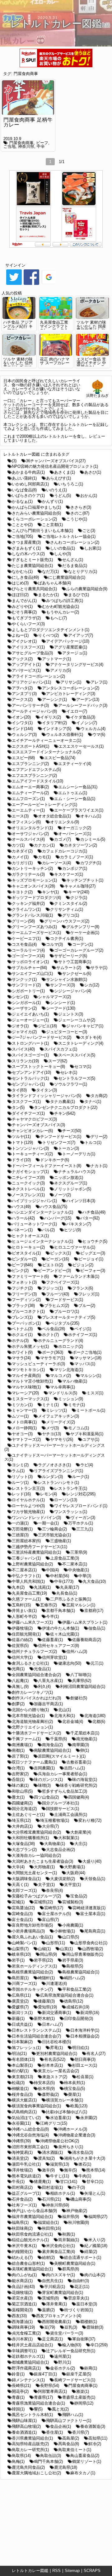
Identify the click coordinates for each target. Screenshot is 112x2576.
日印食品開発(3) (79, 2018)
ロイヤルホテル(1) (28, 1500)
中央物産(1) (79, 1570)
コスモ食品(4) (24, 944)
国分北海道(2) (24, 1809)
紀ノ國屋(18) (96, 2246)
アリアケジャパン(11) (31, 682)
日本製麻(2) (22, 2042)
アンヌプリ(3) (24, 694)
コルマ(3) (54, 944)
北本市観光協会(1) (28, 1716)
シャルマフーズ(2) (54, 997)
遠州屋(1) (63, 2356)
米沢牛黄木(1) (24, 2246)
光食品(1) (42, 1669)
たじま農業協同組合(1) (32, 566)
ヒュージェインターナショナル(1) (42, 1241)
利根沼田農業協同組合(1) (83, 1686)
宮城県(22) (43, 1902)
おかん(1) (89, 496)
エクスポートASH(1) (30, 746)
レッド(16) (21, 1494)
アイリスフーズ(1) (28, 647)
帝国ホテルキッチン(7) (32, 1989)
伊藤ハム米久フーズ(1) (32, 1622)
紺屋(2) (91, 2252)
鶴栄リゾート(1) (87, 2461)
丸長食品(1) (67, 1593)
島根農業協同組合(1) (81, 1972)
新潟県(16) (90, 2013)
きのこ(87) (80, 513)
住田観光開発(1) (26, 1634)
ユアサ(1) (91, 1439)
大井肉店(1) (22, 1826)
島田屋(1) (20, 1978)
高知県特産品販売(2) (30, 2444)
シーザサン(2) (24, 1008)
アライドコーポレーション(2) (38, 676)
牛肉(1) (85, 2176)
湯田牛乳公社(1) (26, 2164)
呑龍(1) (18, 1779)
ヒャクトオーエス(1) (30, 1236)
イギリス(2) (51, 717)
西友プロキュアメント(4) (59, 2316)
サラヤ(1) (99, 968)
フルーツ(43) (58, 1294)
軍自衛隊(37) (84, 2339)
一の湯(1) (20, 1523)
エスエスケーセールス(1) (81, 746)
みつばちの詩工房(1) (65, 601)
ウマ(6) (99, 735)
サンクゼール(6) (77, 974)
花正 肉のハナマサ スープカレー (55, 361)
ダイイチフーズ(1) (28, 1113)
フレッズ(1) (89, 1294)
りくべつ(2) (48, 635)
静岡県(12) (84, 2403)
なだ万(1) (50, 571)
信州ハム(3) (77, 1651)
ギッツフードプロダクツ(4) (36, 898)
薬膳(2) (48, 2310)
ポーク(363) (53, 1352)
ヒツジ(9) (72, 1230)
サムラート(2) (69, 968)
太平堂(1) (72, 1885)
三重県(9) (79, 1552)
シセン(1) (20, 997)
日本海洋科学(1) (85, 2030)
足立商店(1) (52, 2339)
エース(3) (20, 816)
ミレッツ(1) (56, 1410)
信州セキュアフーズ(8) (58, 1646)
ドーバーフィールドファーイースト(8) (47, 1166)
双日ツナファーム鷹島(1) (34, 1762)
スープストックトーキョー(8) (38, 1067)
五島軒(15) (21, 1605)
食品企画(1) (61, 2426)
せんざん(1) (73, 560)
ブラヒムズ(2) (57, 1306)
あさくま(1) (65, 472)
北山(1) (65, 1710)
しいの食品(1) (63, 548)
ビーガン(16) (58, 1259)
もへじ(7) (58, 618)
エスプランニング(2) (30, 764)
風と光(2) (60, 2409)
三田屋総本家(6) (26, 1541)
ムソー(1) (20, 1416)
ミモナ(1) (77, 1405)
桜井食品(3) (22, 2094)
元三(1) (97, 1663)
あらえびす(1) (58, 478)
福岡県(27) (98, 2217)
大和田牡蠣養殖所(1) (30, 1838)
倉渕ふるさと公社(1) (30, 1663)
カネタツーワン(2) (81, 845)
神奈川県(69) (58, 2205)
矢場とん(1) (95, 2193)
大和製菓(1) (69, 1838)
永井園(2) (89, 2118)
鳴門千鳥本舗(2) (48, 2461)
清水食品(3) (83, 2152)
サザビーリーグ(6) (71, 956)
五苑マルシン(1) (81, 1605)
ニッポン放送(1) (69, 1177)
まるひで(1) (79, 595)
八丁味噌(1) (81, 1675)
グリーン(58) (23, 921)
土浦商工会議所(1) (71, 1815)
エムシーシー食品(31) (78, 787)
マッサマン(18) (88, 1358)
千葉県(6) (58, 1739)
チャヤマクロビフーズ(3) (34, 1119)
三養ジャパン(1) (26, 1558)
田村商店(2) (22, 2187)
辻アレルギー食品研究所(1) (71, 2351)
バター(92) (90, 1218)
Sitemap (72, 2571)
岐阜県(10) (21, 1954)
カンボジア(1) (75, 868)
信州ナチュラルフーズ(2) (34, 1651)
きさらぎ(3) (81, 507)
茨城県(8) (50, 2298)
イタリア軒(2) (54, 723)
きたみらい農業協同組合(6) (36, 513)
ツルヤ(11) (21, 1137)
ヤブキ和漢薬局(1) (87, 1434)
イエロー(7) (77, 711)
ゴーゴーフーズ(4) (28, 956)
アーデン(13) (88, 699)
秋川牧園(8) (79, 2222)
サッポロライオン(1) (30, 962)
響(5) (38, 2409)
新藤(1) (18, 2018)
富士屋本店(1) (93, 1914)
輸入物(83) (72, 2345)
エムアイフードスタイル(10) (37, 781)
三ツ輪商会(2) (54, 1529)
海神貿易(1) (22, 2152)
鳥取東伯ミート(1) (75, 2450)
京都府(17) (94, 1611)
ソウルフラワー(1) (71, 1084)
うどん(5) (63, 496)
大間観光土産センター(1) (34, 1873)
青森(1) (18, 2397)
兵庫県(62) (82, 1681)
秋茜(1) (69, 2234)
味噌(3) (44, 1785)
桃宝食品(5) (75, 2089)
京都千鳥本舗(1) (61, 1611)
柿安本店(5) (44, 2083)
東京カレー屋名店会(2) (58, 2071)
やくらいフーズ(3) (28, 624)
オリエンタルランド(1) (32, 828)
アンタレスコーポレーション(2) (71, 688)
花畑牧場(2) (22, 2293)
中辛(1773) (64, 1581)
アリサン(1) (71, 682)
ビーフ (42, 143)
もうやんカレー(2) (63, 612)
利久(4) (44, 1686)
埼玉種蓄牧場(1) (55, 1820)
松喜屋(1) (85, 2077)
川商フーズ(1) (24, 1983)
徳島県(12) (74, 2001)
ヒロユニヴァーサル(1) (75, 1247)
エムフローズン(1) (28, 799)
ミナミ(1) (50, 1405)
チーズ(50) (72, 1131)
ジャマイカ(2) (24, 1032)
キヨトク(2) (22, 892)
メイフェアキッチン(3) (58, 1416)
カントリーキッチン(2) (32, 868)
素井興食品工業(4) (58, 2252)
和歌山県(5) (22, 1791)
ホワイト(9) (22, 1352)
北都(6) (99, 1722)
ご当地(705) (22, 536)
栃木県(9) (46, 2089)
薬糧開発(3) (22, 2310)
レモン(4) (49, 1494)
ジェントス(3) (71, 1014)
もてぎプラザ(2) (26, 618)
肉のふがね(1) (24, 2275)
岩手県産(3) (73, 1960)
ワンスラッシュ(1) (71, 1512)
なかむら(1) (22, 571)
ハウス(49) (21, 1207)
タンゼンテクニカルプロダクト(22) (66, 1107)
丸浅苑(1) (42, 1587)
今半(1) (52, 1616)
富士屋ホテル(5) (56, 1914)
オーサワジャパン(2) (30, 834)
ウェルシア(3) (24, 735)
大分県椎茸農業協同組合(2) (36, 1832)
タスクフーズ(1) (26, 1102)
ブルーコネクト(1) (28, 1311)
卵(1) (85, 1750)
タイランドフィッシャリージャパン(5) (47, 1096)
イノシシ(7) (87, 723)
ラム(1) (18, 1471)
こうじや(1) (77, 519)
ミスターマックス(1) (30, 1399)
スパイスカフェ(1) (61, 1049)
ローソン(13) (66, 1500)
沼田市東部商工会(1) (30, 2147)
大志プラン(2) (24, 1850)
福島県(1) (20, 2222)
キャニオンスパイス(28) (33, 886)
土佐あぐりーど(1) (28, 1815)
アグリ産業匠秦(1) (71, 647)
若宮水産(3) (22, 2298)
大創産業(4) (81, 1832)
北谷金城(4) (73, 1722)
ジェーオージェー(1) (30, 1020)
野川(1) (65, 2362)
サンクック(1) (24, 979)
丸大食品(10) (94, 1581)
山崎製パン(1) (24, 1943)
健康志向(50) (70, 1663)
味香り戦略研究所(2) (79, 1785)
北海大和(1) (65, 1716)
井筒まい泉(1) (24, 1611)
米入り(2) (97, 2240)
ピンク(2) (20, 1270)
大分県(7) (50, 1826)
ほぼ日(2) (20, 595)
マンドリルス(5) (63, 1393)
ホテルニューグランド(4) (61, 1341)
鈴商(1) (91, 2368)
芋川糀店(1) (55, 2287)
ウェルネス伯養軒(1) (65, 735)
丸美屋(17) (70, 1587)
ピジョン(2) (83, 1265)
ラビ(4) (87, 1465)
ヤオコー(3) (22, 1434)
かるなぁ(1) (22, 501)
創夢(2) (18, 1704)
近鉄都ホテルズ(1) (28, 2356)
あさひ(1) (93, 472)
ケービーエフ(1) (26, 938)
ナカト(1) (99, 1166)
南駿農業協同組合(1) (52, 1750)
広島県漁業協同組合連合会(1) (67, 1995)
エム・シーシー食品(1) (75, 799)
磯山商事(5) (81, 2199)
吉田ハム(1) (75, 1768)
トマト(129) (22, 1142)
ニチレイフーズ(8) (28, 1177)
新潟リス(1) (22, 2013)
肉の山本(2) (95, 2275)
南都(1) (18, 1750)
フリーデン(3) (24, 1294)
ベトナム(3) (22, 1329)
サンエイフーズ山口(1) (32, 974)
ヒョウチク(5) (95, 1241)
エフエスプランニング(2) (34, 775)
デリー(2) (99, 1137)
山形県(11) (56, 1943)
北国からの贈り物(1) (30, 1710)
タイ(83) (19, 1090)
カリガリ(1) (22, 863)
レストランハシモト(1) (58, 1483)
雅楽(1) (83, 2391)
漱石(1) (85, 2164)
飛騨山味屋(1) (24, 2421)
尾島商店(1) (95, 1931)
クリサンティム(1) (67, 909)
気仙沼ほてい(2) (26, 2118)
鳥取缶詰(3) (51, 2456)
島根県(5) (75, 1966)
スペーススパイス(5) (77, 1055)
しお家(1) (93, 548)
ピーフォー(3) (93, 1270)
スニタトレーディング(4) (81, 1043)
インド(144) (22, 729)
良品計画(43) (23, 2287)
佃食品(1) (97, 1628)
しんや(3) (63, 554)
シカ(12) (92, 985)
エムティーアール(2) (30, 793)
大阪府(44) (76, 1873)
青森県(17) (43, 2397)
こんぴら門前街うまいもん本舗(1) (42, 531)
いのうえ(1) (56, 490)
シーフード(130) (61, 1008)
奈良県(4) (54, 1890)
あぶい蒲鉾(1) (24, 478)
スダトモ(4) (91, 1037)
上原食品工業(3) (65, 1558)
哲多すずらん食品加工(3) (65, 1791)
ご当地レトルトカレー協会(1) (69, 536)
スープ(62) (58, 1061)
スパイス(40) (23, 1049)
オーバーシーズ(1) (75, 834)
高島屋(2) (71, 2438)
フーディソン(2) (26, 1300)
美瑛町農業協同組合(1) (32, 2269)
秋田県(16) (51, 2228)
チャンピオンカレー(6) (32, 1131)
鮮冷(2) (95, 2444)
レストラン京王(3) (28, 1488)
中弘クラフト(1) (26, 1576)
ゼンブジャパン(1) (28, 1084)
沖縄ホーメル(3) (73, 2129)
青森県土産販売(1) (79, 2397)
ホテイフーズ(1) (83, 1335)
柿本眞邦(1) (75, 2083)
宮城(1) (18, 1902)
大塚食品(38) (23, 1844)
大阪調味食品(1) (26, 1879)
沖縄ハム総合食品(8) (30, 2129)
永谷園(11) (21, 2123)
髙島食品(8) (69, 2444)
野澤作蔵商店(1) (26, 2368)
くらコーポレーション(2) (34, 519)
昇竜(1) (56, 2048)
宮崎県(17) (54, 1908)
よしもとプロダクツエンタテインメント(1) (51, 630)
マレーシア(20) (25, 1393)
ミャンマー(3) (24, 1410)
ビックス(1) (61, 1253)
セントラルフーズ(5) (77, 1078)
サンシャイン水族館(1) (67, 979)
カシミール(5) (93, 839)
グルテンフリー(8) (83, 927)
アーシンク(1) (54, 699)
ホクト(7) (50, 1335)
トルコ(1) (93, 1142)
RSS (56, 2571)
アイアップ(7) (81, 635)
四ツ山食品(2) (46, 1797)
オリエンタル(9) (65, 822)
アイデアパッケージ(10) (68, 641)
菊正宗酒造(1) (24, 2304)
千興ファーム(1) (26, 1739)
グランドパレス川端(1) (32, 915)
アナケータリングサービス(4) (77, 664)
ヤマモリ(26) (62, 1439)
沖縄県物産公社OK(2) (60, 2141)
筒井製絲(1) (69, 2240)
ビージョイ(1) (91, 1259)
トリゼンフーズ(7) (59, 1142)
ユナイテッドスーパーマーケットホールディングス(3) (55, 1447)
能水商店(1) (22, 2281)
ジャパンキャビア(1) (85, 1026)
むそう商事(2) (24, 612)
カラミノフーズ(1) (77, 857)
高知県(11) (98, 2438)
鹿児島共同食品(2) (28, 2467)
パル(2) (48, 1230)
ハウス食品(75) (54, 1207)
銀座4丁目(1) (45, 2374)
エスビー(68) (23, 758)
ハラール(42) (23, 1218)
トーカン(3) (69, 1148)
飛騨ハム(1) (73, 2415)
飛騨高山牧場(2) (26, 2426)
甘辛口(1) (95, 2182)
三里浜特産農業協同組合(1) (36, 1552)
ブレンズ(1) (22, 1317)
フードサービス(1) (67, 1300)
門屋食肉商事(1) (83, 2386)
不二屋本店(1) (24, 1570)
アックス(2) (22, 659)
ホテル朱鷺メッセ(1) (30, 1346)
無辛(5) (70, 2170)
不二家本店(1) (75, 1564)
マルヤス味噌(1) (26, 1387)
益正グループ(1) (26, 2193)
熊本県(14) (96, 2170)
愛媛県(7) (20, 2007)
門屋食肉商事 (26, 74)
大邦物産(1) (44, 1867)
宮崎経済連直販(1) (89, 1908)
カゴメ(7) (63, 839)
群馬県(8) (71, 2269)
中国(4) (52, 1570)
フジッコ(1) (52, 1288)
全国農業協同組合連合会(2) (36, 1675)
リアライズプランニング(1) (58, 1471)
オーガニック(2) (77, 828)
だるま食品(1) (75, 566)
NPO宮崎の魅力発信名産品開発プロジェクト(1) (55, 466)
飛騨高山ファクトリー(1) (69, 2421)
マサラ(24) (21, 1358)
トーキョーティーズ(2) (32, 1154)
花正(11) (82, 2287)
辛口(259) (99, 2345)
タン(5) (18, 1107)
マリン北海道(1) (69, 1370)
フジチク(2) (22, 1288)
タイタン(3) (47, 1090)
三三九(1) (85, 1529)
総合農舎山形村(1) (28, 2263)
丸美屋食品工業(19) (29, 1593)
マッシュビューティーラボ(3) (38, 1364)
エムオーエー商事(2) (30, 787)
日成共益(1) (22, 2024)
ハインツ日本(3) (81, 1201)
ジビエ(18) (47, 1026)
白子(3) (79, 2187)
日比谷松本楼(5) (56, 2042)
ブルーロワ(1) (67, 1311)
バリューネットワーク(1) (34, 1224)
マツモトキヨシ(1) (28, 1370)
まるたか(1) (48, 595)
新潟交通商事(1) (56, 2013)
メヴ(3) (52, 1428)
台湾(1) (18, 1768)
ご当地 (9, 146)
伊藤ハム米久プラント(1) (85, 1622)
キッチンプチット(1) (85, 880)
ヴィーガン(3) (83, 1518)
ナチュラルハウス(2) (77, 1172)
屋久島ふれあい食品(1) (32, 1937)
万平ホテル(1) (81, 1523)
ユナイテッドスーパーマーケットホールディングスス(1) (55, 1457)
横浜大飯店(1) (24, 2100)
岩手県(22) (43, 1960)
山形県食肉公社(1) (91, 1943)
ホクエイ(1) (22, 1335)
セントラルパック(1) (30, 1078)
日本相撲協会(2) (85, 2036)
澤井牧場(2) (22, 2170)
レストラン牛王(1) (71, 1488)
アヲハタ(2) (22, 688)
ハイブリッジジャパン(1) (34, 1201)
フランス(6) (83, 1288)
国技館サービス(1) (63, 1809)
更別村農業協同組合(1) (57, 2054)
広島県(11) (21, 1995)
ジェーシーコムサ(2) (77, 1020)
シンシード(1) (63, 1003)
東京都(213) (22, 2077)
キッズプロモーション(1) (34, 880)
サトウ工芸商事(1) (75, 962)
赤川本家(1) (22, 2339)
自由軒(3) (81, 2281)
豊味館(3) (95, 2327)
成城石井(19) (78, 2007)
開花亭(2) (20, 2391)
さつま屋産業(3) (26, 542)
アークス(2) (22, 699)
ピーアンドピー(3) (54, 1270)
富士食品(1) (22, 1920)
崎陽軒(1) (46, 1978)
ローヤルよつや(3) (28, 1506)
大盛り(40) (92, 1861)
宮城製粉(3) (73, 1902)
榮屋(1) (75, 2094)
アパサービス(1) (26, 670)
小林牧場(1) (65, 1931)
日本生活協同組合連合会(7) (36, 2036)
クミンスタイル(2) (71, 903)
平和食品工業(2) (77, 1989)
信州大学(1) (22, 1657)
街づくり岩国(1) (79, 2310)
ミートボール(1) (91, 1410)
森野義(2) (50, 2094)
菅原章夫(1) (79, 2298)
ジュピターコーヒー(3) (67, 1032)
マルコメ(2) (61, 1376)
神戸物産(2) (77, 2211)
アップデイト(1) (26, 664)
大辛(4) (18, 1867)
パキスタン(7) (79, 1224)
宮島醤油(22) (23, 1908)
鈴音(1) (18, 2374)
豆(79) (50, 2327)
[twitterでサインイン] (14, 284)
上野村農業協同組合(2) (32, 1564)
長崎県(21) (21, 2386)
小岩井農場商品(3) (28, 1931)
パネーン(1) (22, 1230)
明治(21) (19, 2054)
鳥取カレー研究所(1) (30, 2450)
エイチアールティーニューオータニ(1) (47, 740)
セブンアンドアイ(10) (31, 1072)
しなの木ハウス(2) (28, 554)
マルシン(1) (91, 1376)
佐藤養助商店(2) (87, 1640)
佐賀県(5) (20, 1646)
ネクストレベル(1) (28, 1189)
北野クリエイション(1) (32, 1727)
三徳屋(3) (20, 1535)
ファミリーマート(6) (30, 1276)
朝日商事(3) (85, 2059)
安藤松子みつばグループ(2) (36, 1896)
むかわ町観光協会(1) (61, 606)
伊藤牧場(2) (22, 1628)
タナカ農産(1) (63, 1102)
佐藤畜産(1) (52, 1640)
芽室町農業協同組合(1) (63, 2293)
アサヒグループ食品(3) (32, 653)
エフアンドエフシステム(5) (36, 770)
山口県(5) (71, 1937)
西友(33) (19, 2316)
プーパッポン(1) (26, 1323)
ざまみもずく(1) (26, 548)
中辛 (41, 146)
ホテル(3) (20, 1341)
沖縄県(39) (21, 2141)
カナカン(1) (44, 845)
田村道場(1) (52, 2187)
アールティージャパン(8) (34, 711)
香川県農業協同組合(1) (32, 2438)
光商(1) (18, 1669)
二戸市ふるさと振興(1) (71, 1599)
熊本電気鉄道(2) (26, 2176)
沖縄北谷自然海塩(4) (30, 2135)
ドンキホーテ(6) (55, 1160)
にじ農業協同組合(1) (67, 577)
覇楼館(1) (89, 2322)
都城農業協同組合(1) (30, 2362)
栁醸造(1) (20, 2089)
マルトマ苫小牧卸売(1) (32, 1381)
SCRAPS (92, 2571)
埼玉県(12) (21, 1820)
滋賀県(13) (60, 2164)
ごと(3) (89, 531)
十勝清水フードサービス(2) (36, 1733)
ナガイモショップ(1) (30, 1172)
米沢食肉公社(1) (61, 2246)
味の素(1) (20, 1785)
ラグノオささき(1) (54, 1465)
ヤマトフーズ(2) (26, 1439)
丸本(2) (18, 1587)
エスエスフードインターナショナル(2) (47, 752)
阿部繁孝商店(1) (52, 2391)
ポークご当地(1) (87, 1352)
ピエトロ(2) (53, 1265)
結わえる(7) (22, 2257)
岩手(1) (18, 1960)
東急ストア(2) (55, 2077)
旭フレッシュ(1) (26, 2048)
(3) (14, 461)
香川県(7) (81, 2432)
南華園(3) (81, 1745)
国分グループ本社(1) (61, 1803)
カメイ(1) (20, 857)
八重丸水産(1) (50, 1681)
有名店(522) (55, 2059)
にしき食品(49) (25, 577)
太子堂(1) (46, 1885)
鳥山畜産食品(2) (85, 2456)
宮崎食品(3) (22, 1914)
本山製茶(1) (22, 2065)
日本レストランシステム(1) (36, 2030)
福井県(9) (71, 2217)
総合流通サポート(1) (83, 2257)
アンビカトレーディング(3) (71, 694)
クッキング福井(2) (28, 903)
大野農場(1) (75, 1867)
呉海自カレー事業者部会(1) (63, 1774)
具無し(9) (20, 1686)
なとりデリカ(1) (83, 571)
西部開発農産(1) (56, 2322)
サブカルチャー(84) (29, 968)
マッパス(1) (85, 1364)
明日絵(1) (81, 2048)
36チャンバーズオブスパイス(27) (56, 461)
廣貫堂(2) (20, 2001)
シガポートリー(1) (28, 991)
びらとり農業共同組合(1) (34, 589)
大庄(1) (81, 1844)
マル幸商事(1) (63, 1387)
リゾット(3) (22, 1477)
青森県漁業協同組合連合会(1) (38, 2403)
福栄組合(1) (48, 2222)
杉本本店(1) (52, 2065)
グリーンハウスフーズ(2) (67, 921)
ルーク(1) (81, 1477)
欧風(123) (79, 2106)
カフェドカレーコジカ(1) (65, 851)
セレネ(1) (69, 1072)
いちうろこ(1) (71, 484)
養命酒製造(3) (93, 2426)
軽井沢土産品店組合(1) (32, 2345)
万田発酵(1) (22, 1529)
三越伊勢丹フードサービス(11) (40, 1547)
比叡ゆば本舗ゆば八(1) (67, 2112)
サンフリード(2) (26, 985)
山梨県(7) (20, 1949)
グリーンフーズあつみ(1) (34, 927)
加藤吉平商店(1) (48, 1704)
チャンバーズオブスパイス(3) (38, 1125)
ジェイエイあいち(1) (30, 1014)
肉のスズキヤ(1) (61, 2275)
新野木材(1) (44, 2018)
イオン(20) (21, 717)
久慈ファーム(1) (26, 1599)
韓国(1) (18, 2409)
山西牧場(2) (93, 1949)
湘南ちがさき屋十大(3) (85, 2158)
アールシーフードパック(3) (83, 705)
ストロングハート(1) (30, 1043)
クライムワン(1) (26, 909)
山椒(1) (44, 1949)
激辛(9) (48, 2170)
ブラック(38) (23, 1306)
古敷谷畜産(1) (79, 1762)
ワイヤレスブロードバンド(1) (81, 1506)
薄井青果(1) (56, 2304)
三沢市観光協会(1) (54, 1535)
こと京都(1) (52, 525)
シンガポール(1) (26, 1003)
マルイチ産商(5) (26, 1376)
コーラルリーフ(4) (28, 950)
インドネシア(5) (57, 729)
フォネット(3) (24, 1282)
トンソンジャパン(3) (30, 1148)
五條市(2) (49, 1605)
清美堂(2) (20, 2158)
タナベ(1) (93, 1102)
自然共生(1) (52, 2281)
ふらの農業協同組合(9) (87, 589)
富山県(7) (50, 1920)
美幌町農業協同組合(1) (75, 2263)
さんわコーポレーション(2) (75, 542)
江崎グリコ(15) (54, 2123)
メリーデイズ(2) (61, 1422)
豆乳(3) (71, 2327)
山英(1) (66, 1949)
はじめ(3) (20, 583)
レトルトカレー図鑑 (30, 2571)
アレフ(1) (99, 682)
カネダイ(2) (22, 851)
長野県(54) (50, 2386)
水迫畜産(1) (61, 2118)
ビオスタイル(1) (26, 1253)
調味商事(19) (23, 2327)
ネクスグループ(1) (71, 1183)
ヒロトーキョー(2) (28, 1247)
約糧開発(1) (22, 2252)
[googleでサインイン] (49, 284)
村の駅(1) (20, 2071)
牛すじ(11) (60, 2176)
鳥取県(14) (21, 2456)
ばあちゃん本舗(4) (54, 583)
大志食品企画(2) (61, 1850)
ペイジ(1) (83, 1329)
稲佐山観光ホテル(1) (30, 2240)
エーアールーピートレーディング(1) (44, 805)
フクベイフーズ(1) (63, 1282)
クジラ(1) (79, 898)
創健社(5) (79, 1698)
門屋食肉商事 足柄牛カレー (28, 122)
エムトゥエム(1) (73, 793)
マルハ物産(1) (75, 1381)
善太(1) (18, 1797)
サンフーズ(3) (63, 985)
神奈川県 (26, 146)
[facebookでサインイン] (31, 284)
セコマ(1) (83, 1067)
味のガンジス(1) (48, 1779)
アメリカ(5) (61, 670)
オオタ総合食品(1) (54, 816)
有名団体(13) (23, 2059)
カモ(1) (44, 857)
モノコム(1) (79, 1428)
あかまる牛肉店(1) (28, 472)
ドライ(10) (21, 1160)
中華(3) (85, 1576)
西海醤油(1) (22, 2322)
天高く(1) (20, 1885)
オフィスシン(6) (26, 822)
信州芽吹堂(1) (54, 1657)
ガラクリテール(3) (28, 874)
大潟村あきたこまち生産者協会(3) (42, 1861)
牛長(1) (18, 2182)
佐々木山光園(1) (65, 1634)
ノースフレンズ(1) (28, 1195)
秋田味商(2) (22, 2228)
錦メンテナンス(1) (28, 2380)
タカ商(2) (99, 1096)
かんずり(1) (52, 501)
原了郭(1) (20, 1756)
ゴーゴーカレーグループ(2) (79, 950)
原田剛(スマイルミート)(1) (62, 1756)
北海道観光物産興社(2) (32, 1722)
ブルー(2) (87, 1306)
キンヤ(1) (50, 892)
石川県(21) (51, 2199)
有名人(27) (96, 2054)
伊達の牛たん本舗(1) (61, 1628)
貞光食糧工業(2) (26, 2333)
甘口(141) (69, 2182)
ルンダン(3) (52, 1477)
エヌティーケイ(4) (75, 764)
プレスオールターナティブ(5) (69, 1317)
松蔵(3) (18, 2083)
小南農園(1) (73, 1925)
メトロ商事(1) (24, 1422)
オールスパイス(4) (28, 839)
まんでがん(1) (24, 601)
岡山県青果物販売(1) (85, 1954)
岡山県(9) (49, 1954)
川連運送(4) (56, 1983)
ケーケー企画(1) (85, 933)
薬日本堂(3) (87, 2304)
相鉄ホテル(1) (63, 2193)
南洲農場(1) (22, 1745)
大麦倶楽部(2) (63, 1879)
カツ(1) (18, 845)
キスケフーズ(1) (69, 874)
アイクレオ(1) (24, 641)
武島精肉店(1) (24, 2112)
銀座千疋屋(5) (79, 2374)
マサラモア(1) (53, 1358)
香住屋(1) (54, 2432)
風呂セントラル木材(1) (32, 2415)
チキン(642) (65, 1113)
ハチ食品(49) (94, 1212)
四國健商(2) (22, 1803)
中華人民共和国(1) (28, 1581)
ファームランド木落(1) (79, 1276)
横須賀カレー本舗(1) (65, 2100)
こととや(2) (22, 525)
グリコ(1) (71, 915)
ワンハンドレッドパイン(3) (36, 1518)
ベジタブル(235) (65, 1323)
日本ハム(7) (52, 2024)
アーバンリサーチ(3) (30, 705)
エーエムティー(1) (28, 810)
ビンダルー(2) (24, 1259)
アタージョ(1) (75, 653)
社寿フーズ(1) (24, 2205)
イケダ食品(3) (83, 717)
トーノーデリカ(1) (79, 1154)
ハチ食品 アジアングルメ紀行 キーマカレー (18, 326)
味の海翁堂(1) (85, 1779)
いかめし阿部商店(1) (30, 484)
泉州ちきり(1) (71, 2147)
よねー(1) (20, 635)
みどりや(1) (22, 606)
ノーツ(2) (63, 1195)
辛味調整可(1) (24, 2351)
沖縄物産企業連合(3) (77, 2135)
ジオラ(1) (20, 1026)
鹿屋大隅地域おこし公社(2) (36, 2473)
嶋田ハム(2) (75, 1978)
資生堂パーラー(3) (67, 2333)
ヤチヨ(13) (51, 1434)
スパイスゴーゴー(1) (30, 1055)
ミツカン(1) (22, 1405)
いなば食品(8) (24, 490)
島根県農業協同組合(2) (32, 1972)
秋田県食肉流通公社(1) (32, 2234)
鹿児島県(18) (66, 2467)
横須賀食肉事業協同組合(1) (36, 2106)
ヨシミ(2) (20, 1465)
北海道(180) (95, 1716)
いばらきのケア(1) (28, 496)
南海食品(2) (52, 1745)
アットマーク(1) (56, 659)
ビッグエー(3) (93, 1253)
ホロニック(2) (71, 1346)
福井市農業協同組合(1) (32, 2217)
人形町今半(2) (24, 1616)
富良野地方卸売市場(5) (32, 1925)
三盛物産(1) (61, 1541)
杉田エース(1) (85, 2065)
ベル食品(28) (54, 1329)
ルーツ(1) (20, 1483)
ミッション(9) (71, 1399)
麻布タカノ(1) (83, 2473)
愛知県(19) (47, 2007)
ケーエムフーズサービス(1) (36, 933)
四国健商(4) (79, 1797)
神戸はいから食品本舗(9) (34, 2211)
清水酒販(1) (52, 2152)
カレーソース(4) (56, 863)
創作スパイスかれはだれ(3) (36, 1698)
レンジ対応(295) (81, 1494)
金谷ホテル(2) (63, 2368)
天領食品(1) (95, 1879)
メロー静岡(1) (24, 1428)
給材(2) (48, 2257)
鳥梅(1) (18, 2461)
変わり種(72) (90, 1820)
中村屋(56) (60, 1576)
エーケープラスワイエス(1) (79, 810)
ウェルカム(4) (93, 729)
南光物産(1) (87, 1739)
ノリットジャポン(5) (73, 1189)
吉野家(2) (20, 1774)
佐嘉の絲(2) (22, 1640)
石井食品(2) (22, 2199)
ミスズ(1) (95, 1393)
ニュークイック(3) (28, 1183)
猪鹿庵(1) (42, 2182)
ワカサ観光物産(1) (28, 1512)
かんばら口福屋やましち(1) (36, 507)
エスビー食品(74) (60, 758)
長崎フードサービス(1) (75, 2380)
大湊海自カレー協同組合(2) (36, 1855)
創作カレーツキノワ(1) (32, 1692)
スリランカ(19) (25, 1061)
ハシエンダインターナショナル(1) (42, 1212)
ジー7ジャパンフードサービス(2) (42, 1037)
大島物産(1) (55, 1844)
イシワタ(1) (22, 723)
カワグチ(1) (91, 863)
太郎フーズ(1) (24, 1890)
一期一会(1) (48, 1523)
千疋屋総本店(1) (85, 1733)
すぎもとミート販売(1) (32, 560)
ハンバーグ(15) (58, 1218)
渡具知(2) (46, 2158)
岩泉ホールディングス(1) (34, 1966)
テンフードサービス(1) (61, 1137)
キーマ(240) (79, 892)
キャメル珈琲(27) (80, 886)
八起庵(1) (20, 1681)
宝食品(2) (79, 1896)
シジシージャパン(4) (73, 991)
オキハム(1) (91, 816)
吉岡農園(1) (44, 1768)
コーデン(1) (83, 944)
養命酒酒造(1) (24, 2432)
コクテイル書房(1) (67, 938)
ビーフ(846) (22, 1265)
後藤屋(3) (46, 2001)
